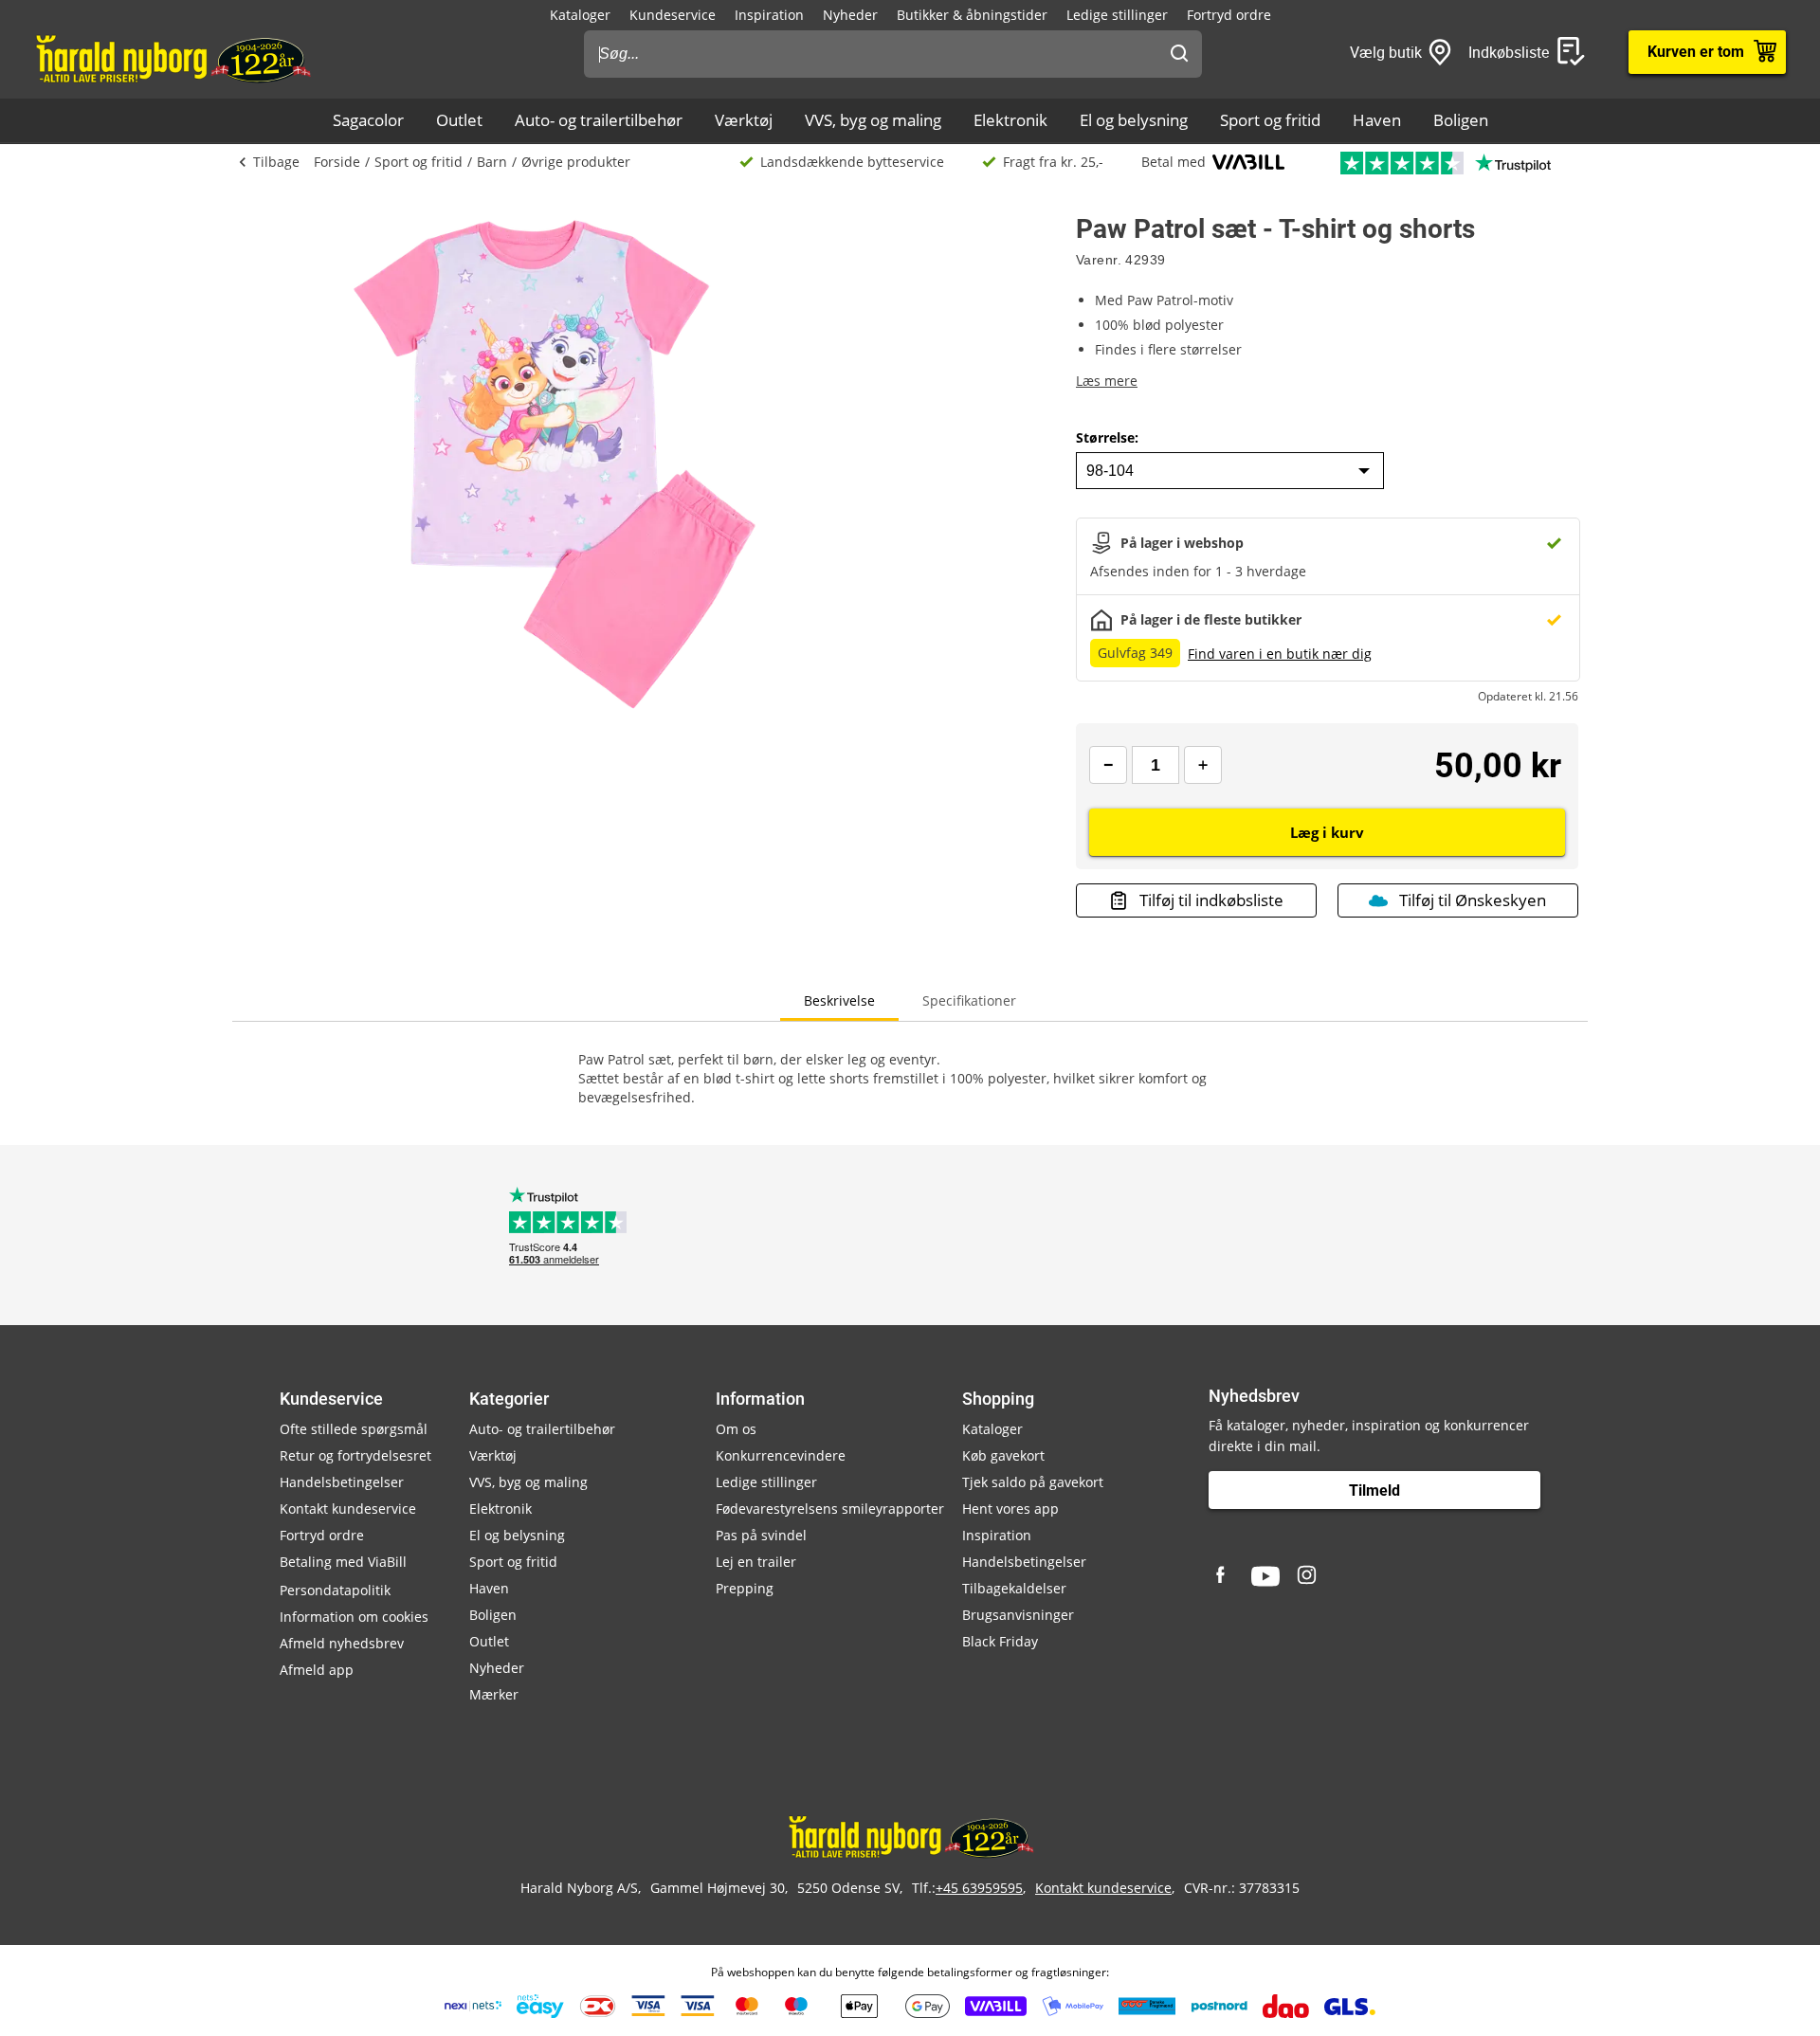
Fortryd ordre (1229, 15)
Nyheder (850, 15)
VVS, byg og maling (873, 120)
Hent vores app (1010, 1509)
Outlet (459, 120)
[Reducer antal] (1108, 765)
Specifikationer (969, 1000)
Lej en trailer (756, 1562)
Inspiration (769, 15)
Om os (736, 1429)
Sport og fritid (1270, 120)
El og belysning (1134, 120)
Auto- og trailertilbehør (599, 120)
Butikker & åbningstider (972, 15)
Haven (1377, 120)
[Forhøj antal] (1203, 765)
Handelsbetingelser (342, 1482)
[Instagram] (1308, 1576)
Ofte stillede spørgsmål (354, 1429)
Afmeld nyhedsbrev (342, 1643)
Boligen (1461, 120)
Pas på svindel (761, 1535)
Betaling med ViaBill (343, 1562)
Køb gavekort (1003, 1455)
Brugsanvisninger (1018, 1615)
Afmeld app (317, 1670)
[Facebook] (1223, 1576)
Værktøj (744, 120)
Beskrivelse (839, 1000)
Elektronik (1010, 120)
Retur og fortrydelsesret (355, 1455)
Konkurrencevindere (781, 1455)
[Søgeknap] (1179, 54)
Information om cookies (354, 1617)
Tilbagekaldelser (1014, 1588)
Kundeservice (673, 15)
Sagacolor (368, 120)
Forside (337, 162)
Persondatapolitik (335, 1590)
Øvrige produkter (576, 162)
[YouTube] (1265, 1576)
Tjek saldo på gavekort (1033, 1482)
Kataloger (580, 15)
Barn (492, 162)
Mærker (494, 1694)
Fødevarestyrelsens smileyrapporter (830, 1509)
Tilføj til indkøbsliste (1211, 900)
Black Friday (1000, 1641)
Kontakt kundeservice (348, 1509)
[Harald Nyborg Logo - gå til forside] (172, 58)
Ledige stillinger (1117, 15)
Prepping (745, 1588)
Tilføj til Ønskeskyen (1473, 900)
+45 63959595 (979, 1888)
